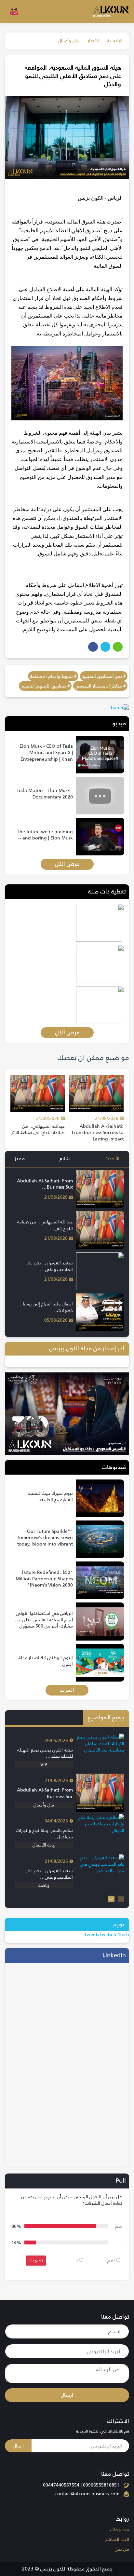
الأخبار (93, 41)
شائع (65, 1159)
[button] (111, 1899)
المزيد (67, 1690)
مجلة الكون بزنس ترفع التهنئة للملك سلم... (45, 1753)
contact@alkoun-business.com (87, 2494)
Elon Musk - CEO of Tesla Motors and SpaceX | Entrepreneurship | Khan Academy (46, 756)
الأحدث (112, 1159)
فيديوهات (120, 2529)
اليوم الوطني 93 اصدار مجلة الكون (46, 1661)
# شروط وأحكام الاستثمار (53, 676)
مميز (20, 1159)
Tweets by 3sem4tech (107, 1934)
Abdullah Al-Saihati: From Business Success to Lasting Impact (98, 1132)
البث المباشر (117, 2539)
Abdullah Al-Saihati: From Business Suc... (45, 1184)
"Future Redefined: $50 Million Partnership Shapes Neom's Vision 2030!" (44, 1579)
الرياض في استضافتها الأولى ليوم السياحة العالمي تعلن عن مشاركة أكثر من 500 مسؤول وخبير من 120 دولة (44, 1623)
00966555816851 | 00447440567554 (81, 2485)
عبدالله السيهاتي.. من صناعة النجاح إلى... (45, 1225)
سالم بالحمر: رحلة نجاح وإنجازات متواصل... (44, 1833)
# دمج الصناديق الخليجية (104, 676)
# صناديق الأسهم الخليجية (45, 686)
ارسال (67, 2395)
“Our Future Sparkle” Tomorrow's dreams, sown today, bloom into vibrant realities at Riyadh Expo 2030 (45, 1544)
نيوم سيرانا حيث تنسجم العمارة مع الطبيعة (50, 1496)
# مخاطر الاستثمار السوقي (100, 686)
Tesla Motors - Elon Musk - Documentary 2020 (45, 794)
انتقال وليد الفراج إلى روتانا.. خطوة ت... (46, 1307)
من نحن (122, 2549)
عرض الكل (67, 864)
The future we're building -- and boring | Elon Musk (45, 835)
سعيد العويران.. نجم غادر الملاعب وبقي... (49, 1266)
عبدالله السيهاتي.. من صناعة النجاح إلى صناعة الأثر (38, 1129)
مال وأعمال (69, 41)
